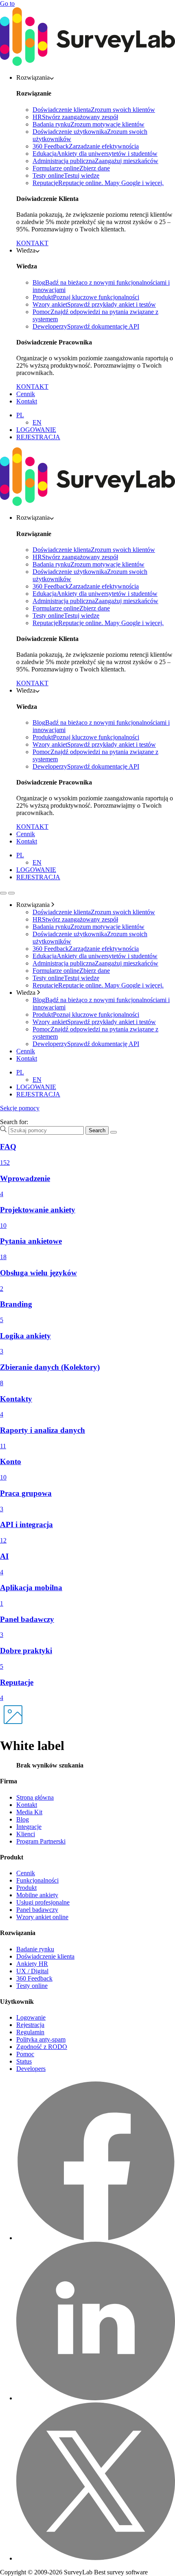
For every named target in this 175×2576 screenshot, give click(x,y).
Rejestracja (30, 2025)
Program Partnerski (41, 1841)
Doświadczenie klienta (45, 1956)
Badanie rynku (35, 1949)
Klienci (26, 1834)
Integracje (29, 1827)
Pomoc (25, 2054)
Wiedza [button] (26, 250)
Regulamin (30, 2032)
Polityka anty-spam (41, 2039)
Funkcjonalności (37, 1880)
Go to (7, 3)
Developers (31, 2069)
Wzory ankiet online (42, 1917)
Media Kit (29, 1812)
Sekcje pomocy (20, 1108)
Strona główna (35, 1797)
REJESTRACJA (38, 437)
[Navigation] (3, 893)
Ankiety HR (32, 1964)
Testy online (32, 1986)
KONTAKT (32, 243)
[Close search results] (114, 1132)
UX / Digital (32, 1971)
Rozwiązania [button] (33, 77)
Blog (23, 1819)
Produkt (26, 1888)
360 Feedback (34, 1978)
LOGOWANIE (36, 430)
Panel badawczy (37, 1910)
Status (24, 2061)
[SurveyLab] (87, 64)
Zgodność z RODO (42, 2047)
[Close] (11, 893)
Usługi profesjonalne (43, 1902)
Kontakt (27, 401)
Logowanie (31, 2017)
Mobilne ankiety (37, 1895)
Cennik (26, 394)
